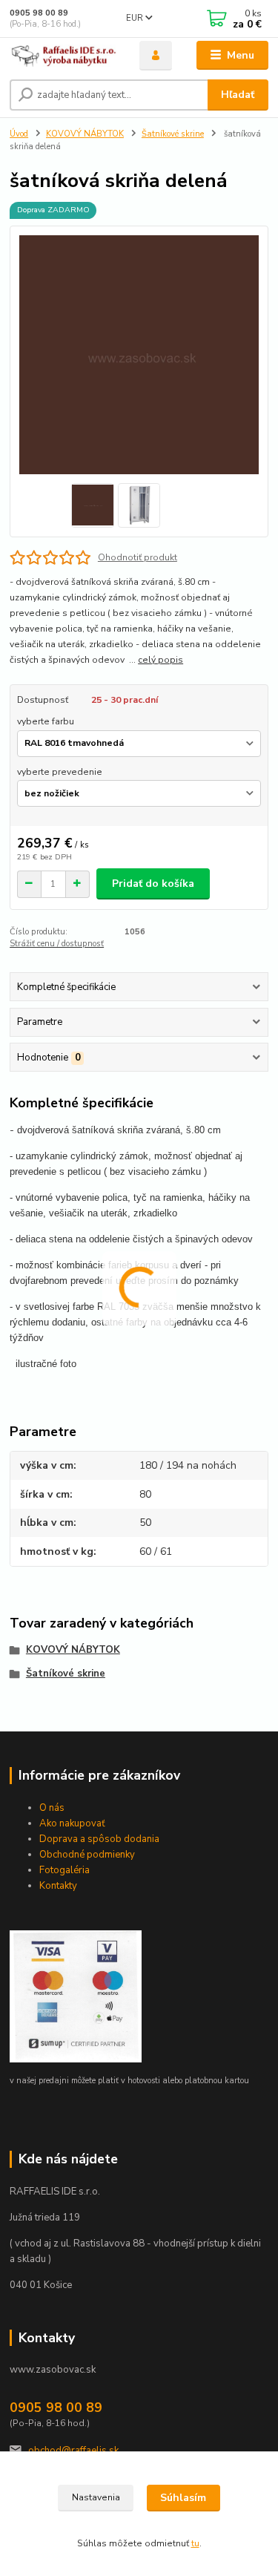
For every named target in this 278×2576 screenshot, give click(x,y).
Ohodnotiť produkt (138, 557)
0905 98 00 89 (39, 13)
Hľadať (238, 95)
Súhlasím (183, 2498)
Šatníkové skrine (173, 134)
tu (195, 2543)
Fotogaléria (64, 1870)
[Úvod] (63, 56)
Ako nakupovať (72, 1823)
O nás (52, 1808)
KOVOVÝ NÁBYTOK (85, 134)
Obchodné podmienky (87, 1855)
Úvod (19, 134)
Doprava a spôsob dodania (99, 1839)
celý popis (160, 660)
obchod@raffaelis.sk (73, 2451)
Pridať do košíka (153, 884)
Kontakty (58, 1886)
